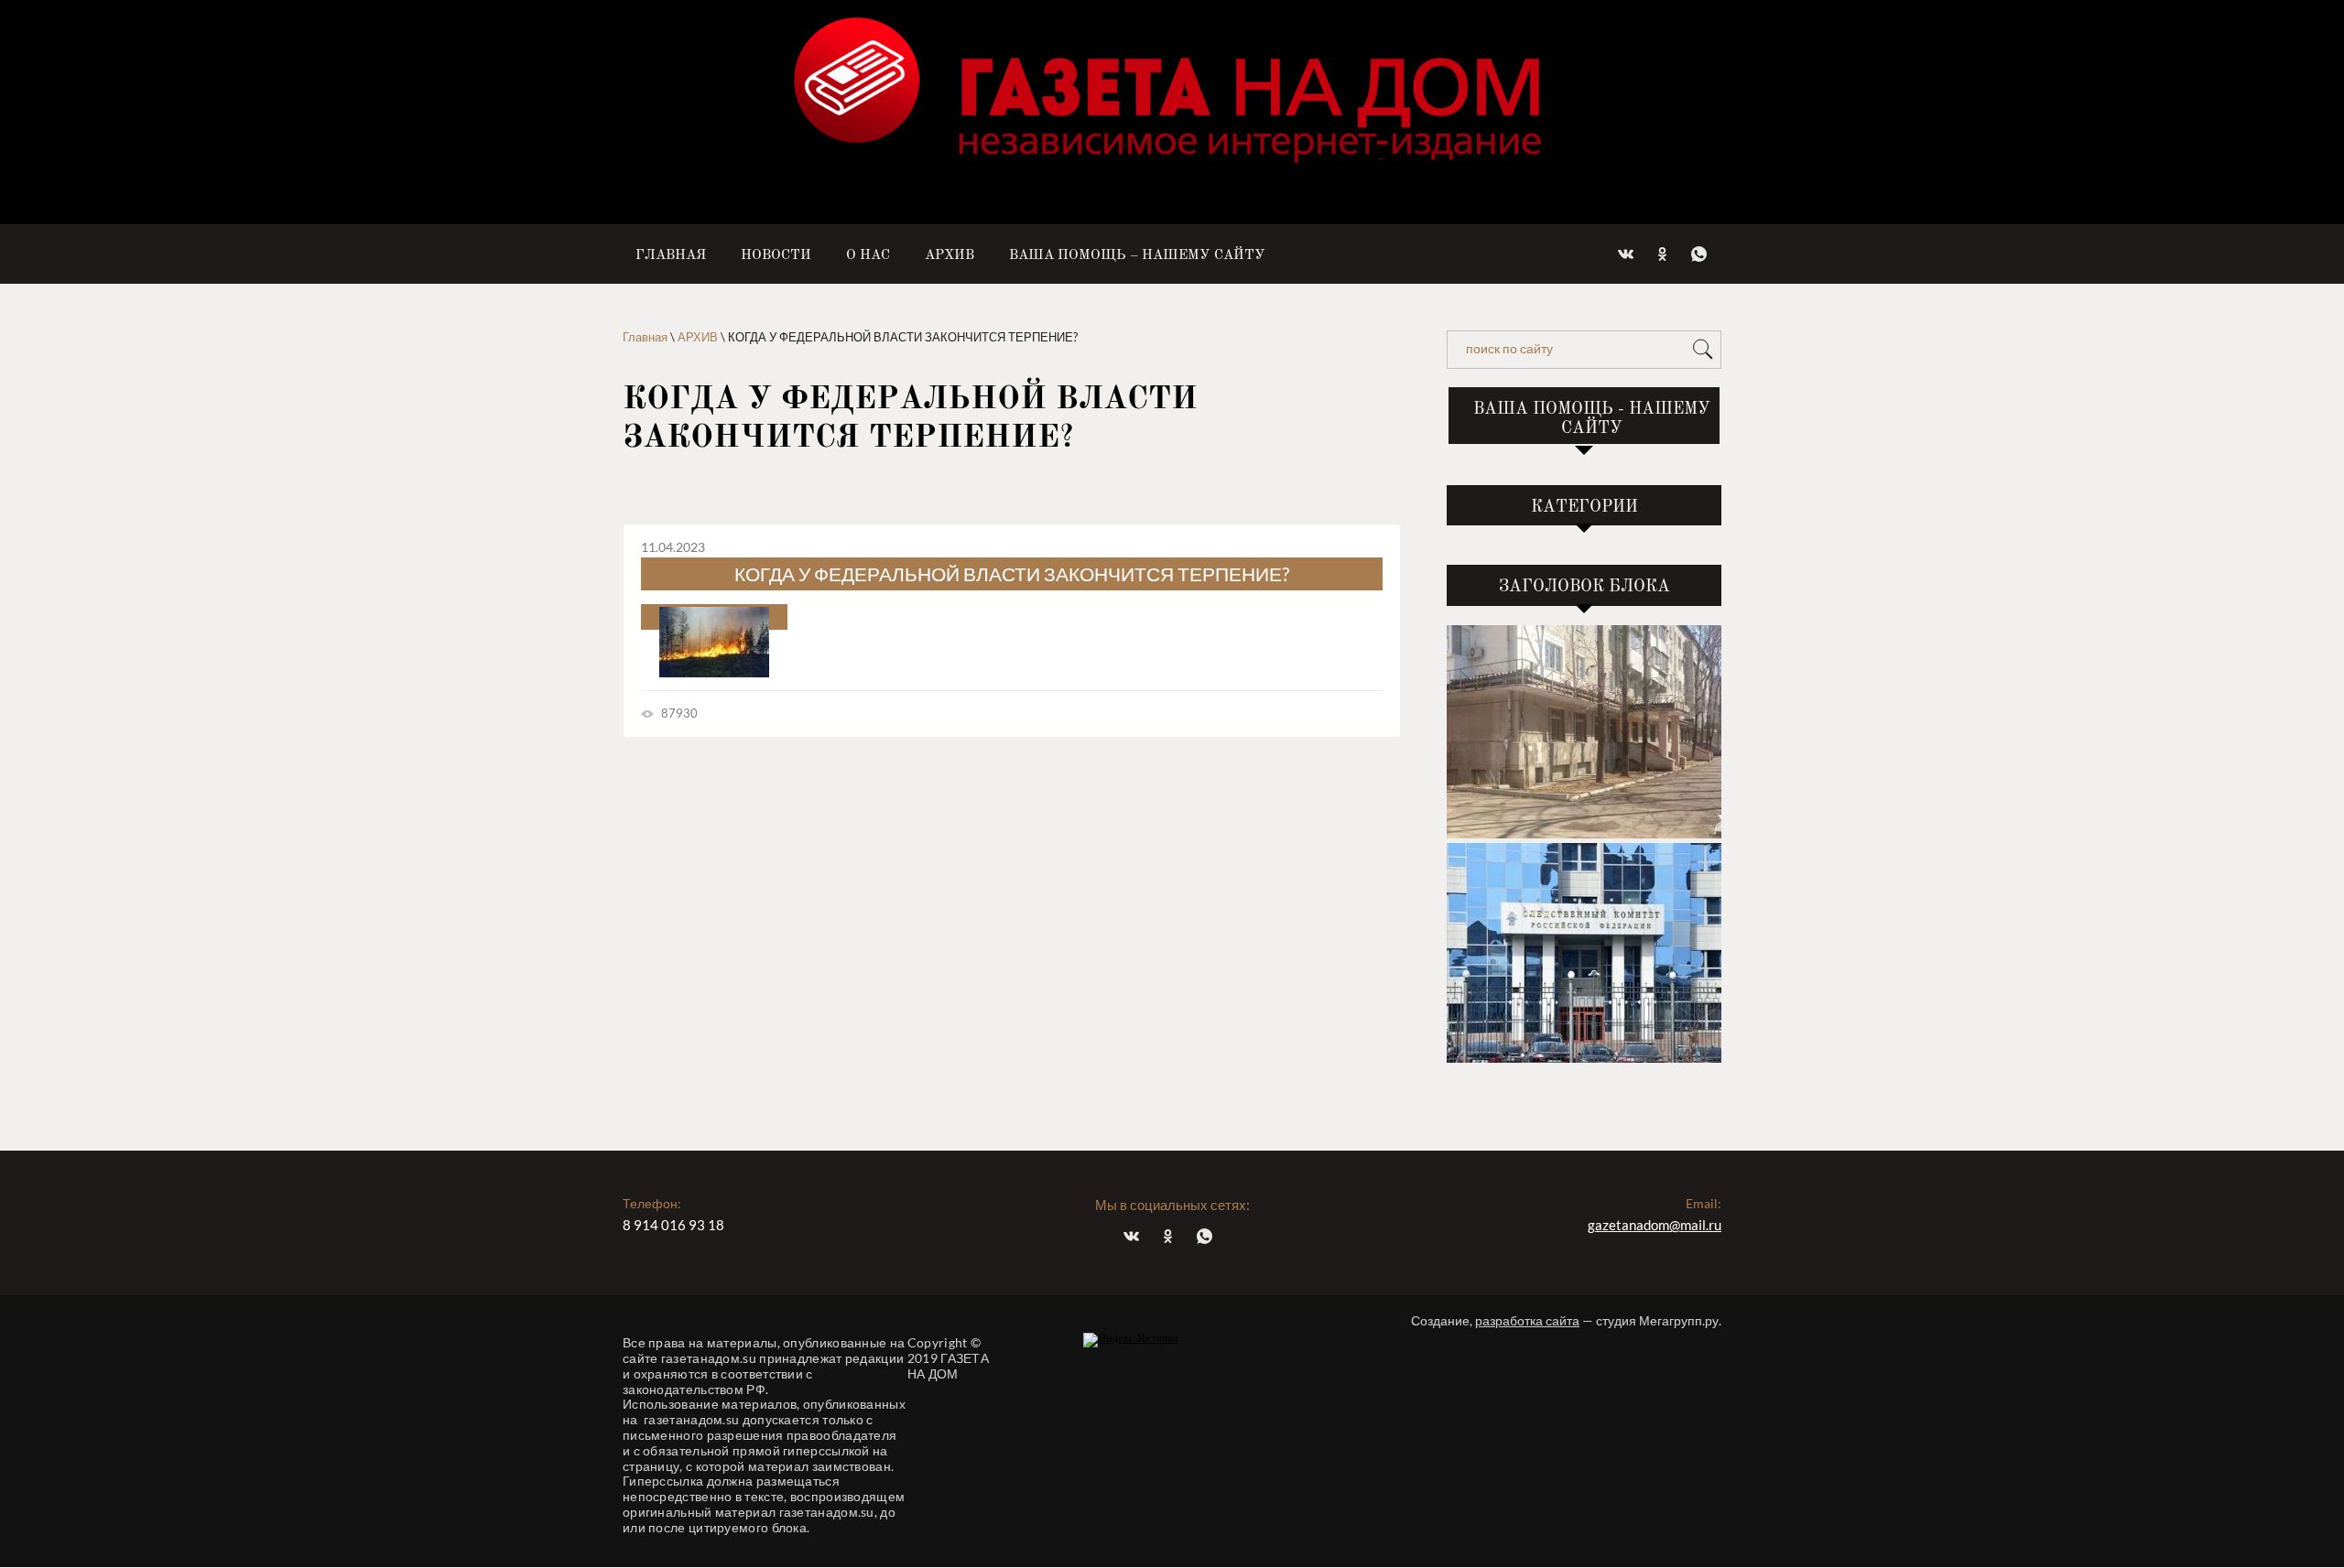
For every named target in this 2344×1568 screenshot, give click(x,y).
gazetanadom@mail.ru (1655, 1225)
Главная (645, 337)
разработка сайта (1527, 1320)
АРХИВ (698, 337)
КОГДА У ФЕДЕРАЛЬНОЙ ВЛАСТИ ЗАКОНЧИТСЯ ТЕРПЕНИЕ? (1012, 573)
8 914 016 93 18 (673, 1225)
